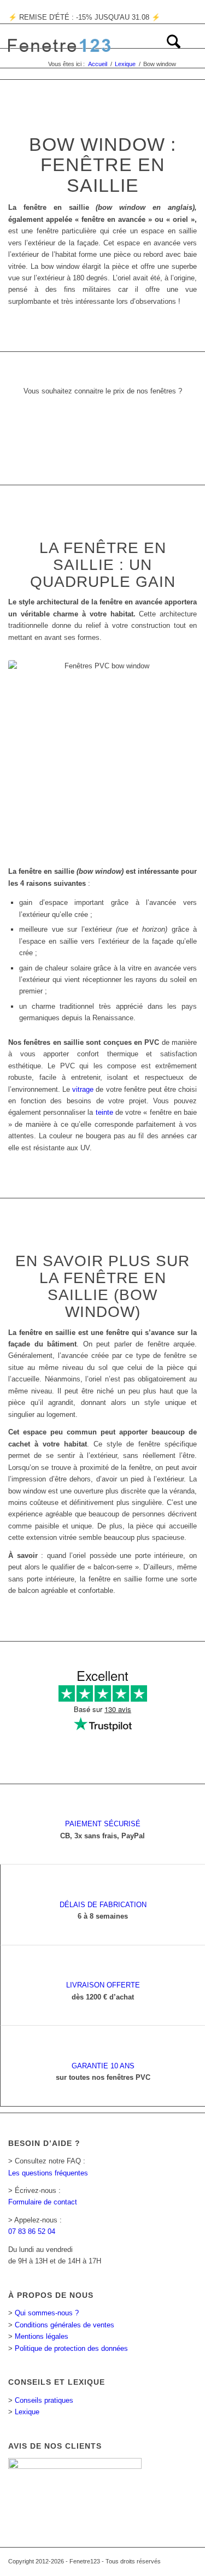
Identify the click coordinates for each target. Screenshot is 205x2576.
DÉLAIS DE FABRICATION (103, 1905)
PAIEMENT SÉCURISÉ (103, 1824)
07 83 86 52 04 (32, 2231)
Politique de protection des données (71, 2348)
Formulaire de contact (43, 2202)
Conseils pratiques (44, 2400)
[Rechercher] (168, 46)
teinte (104, 1112)
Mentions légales (42, 2336)
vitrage (83, 1089)
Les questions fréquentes (48, 2173)
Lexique (27, 2412)
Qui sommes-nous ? (47, 2313)
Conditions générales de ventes (65, 2325)
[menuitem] (168, 46)
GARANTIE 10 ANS (103, 2066)
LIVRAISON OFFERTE (103, 1985)
